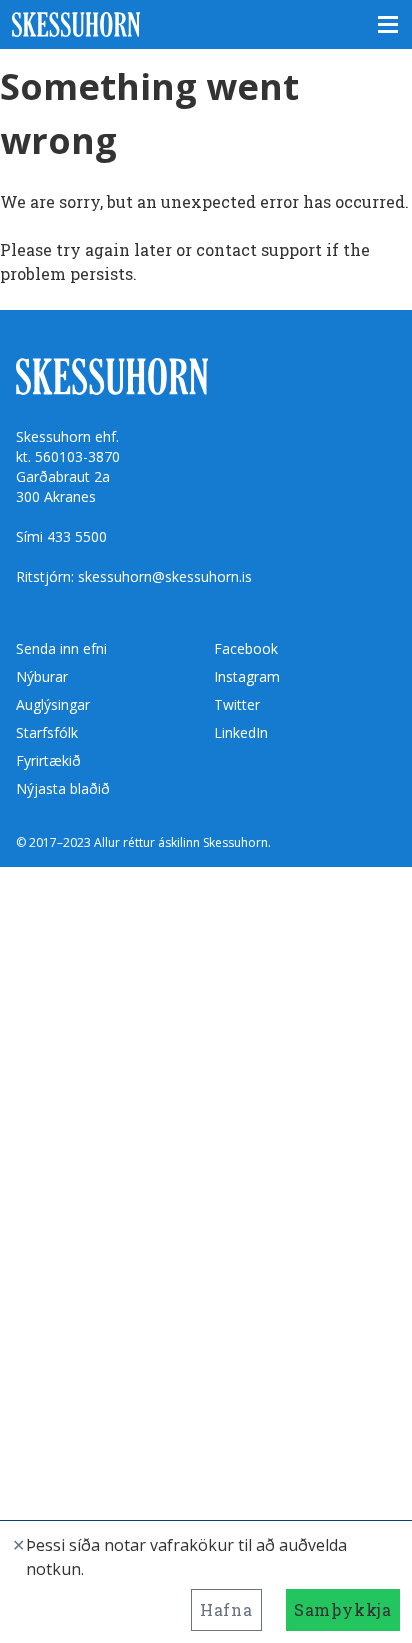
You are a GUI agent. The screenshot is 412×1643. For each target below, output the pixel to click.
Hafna (226, 1609)
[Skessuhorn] (206, 24)
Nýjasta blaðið (63, 788)
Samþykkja (343, 1609)
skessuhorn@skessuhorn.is (165, 576)
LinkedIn (241, 732)
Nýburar (42, 676)
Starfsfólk (47, 732)
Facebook (246, 648)
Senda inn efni (61, 648)
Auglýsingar (53, 704)
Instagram (247, 676)
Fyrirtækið (48, 760)
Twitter (237, 704)
